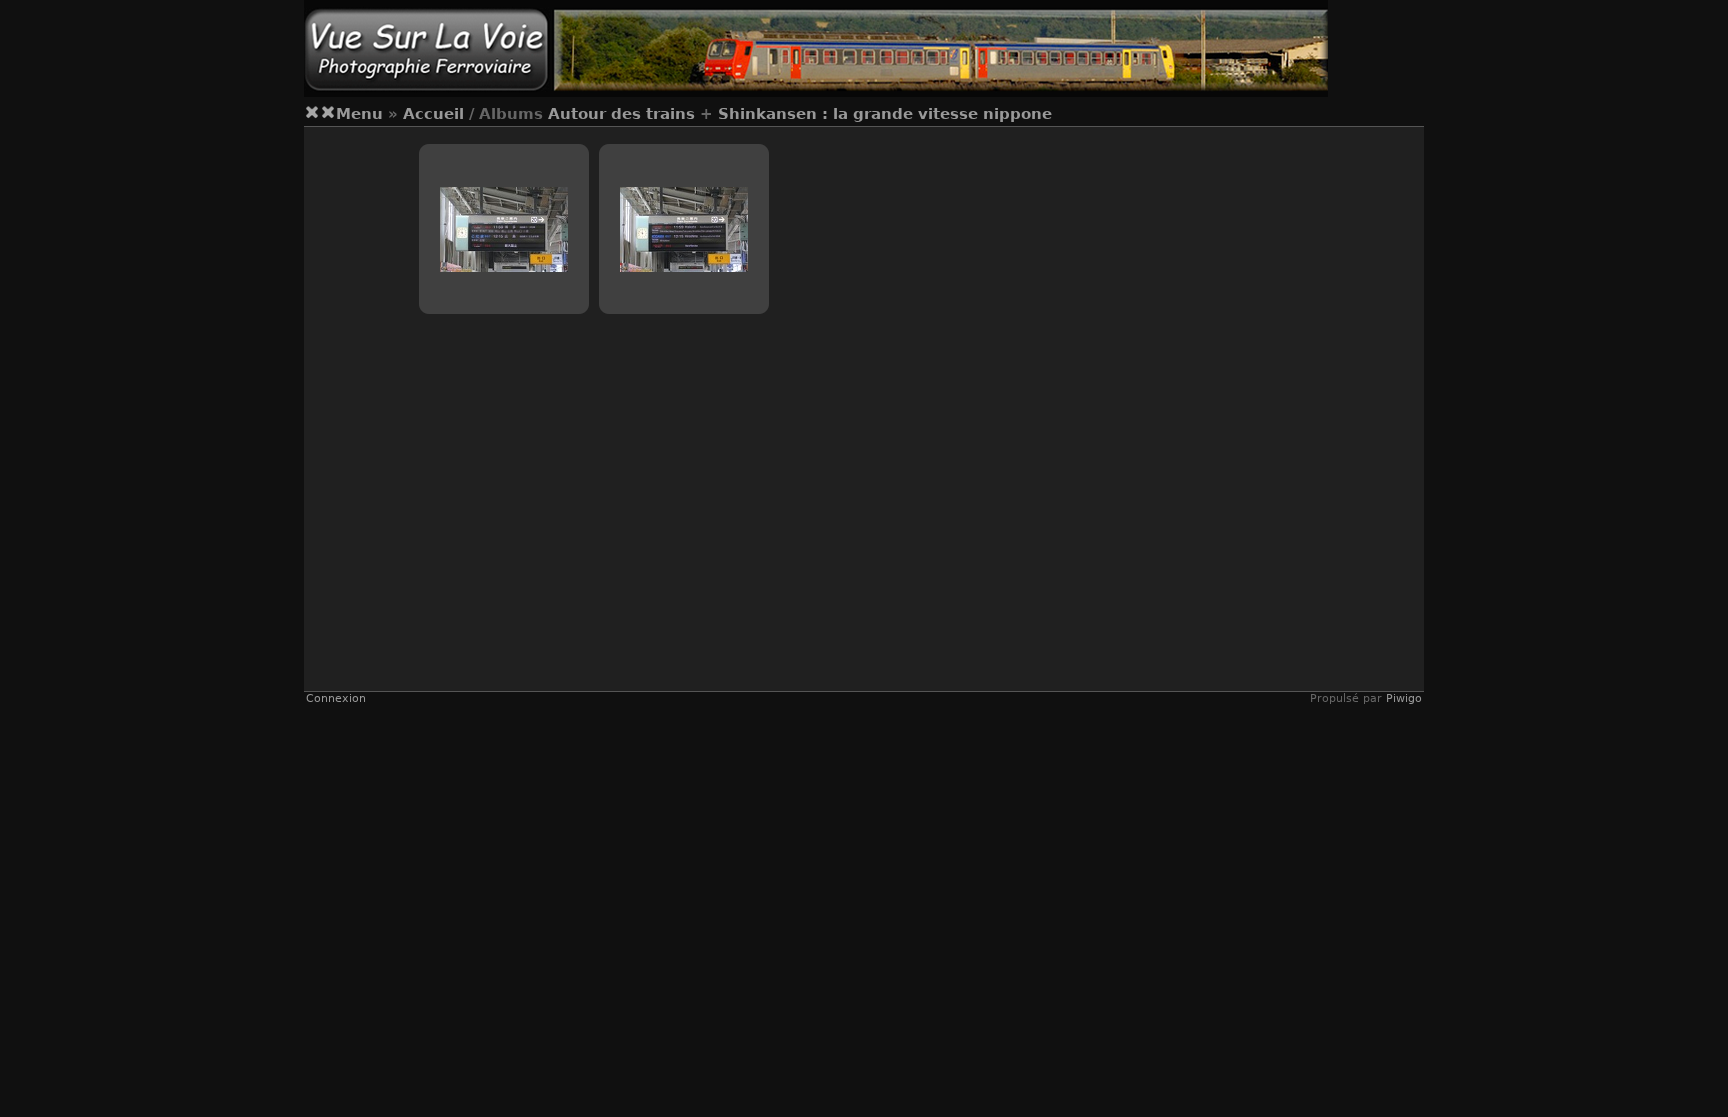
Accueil (433, 114)
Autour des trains (621, 114)
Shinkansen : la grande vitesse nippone (885, 114)
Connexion (336, 698)
